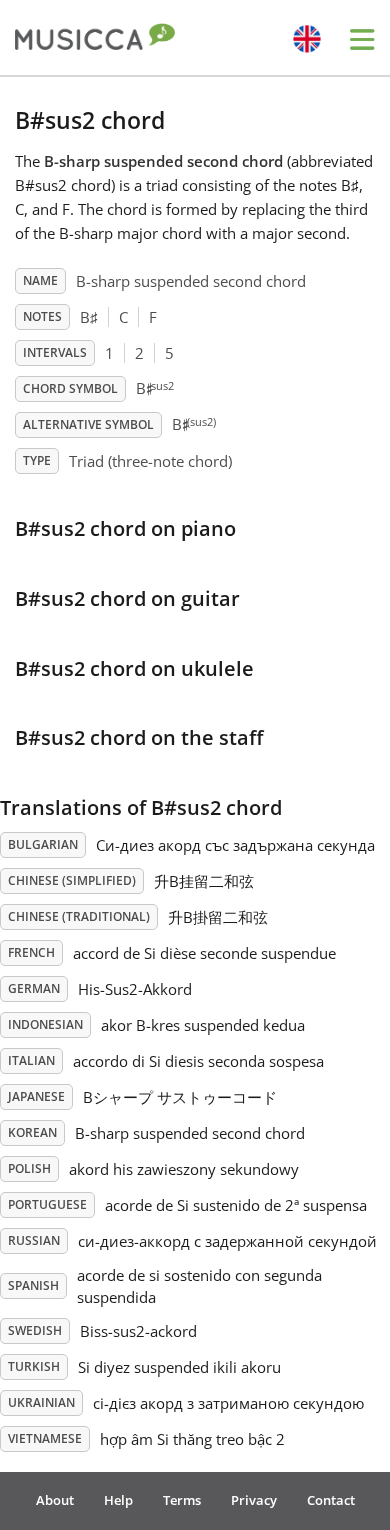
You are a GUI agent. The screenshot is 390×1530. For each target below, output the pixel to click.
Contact (331, 1500)
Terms (182, 1500)
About (55, 1500)
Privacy (254, 1500)
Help (118, 1500)
